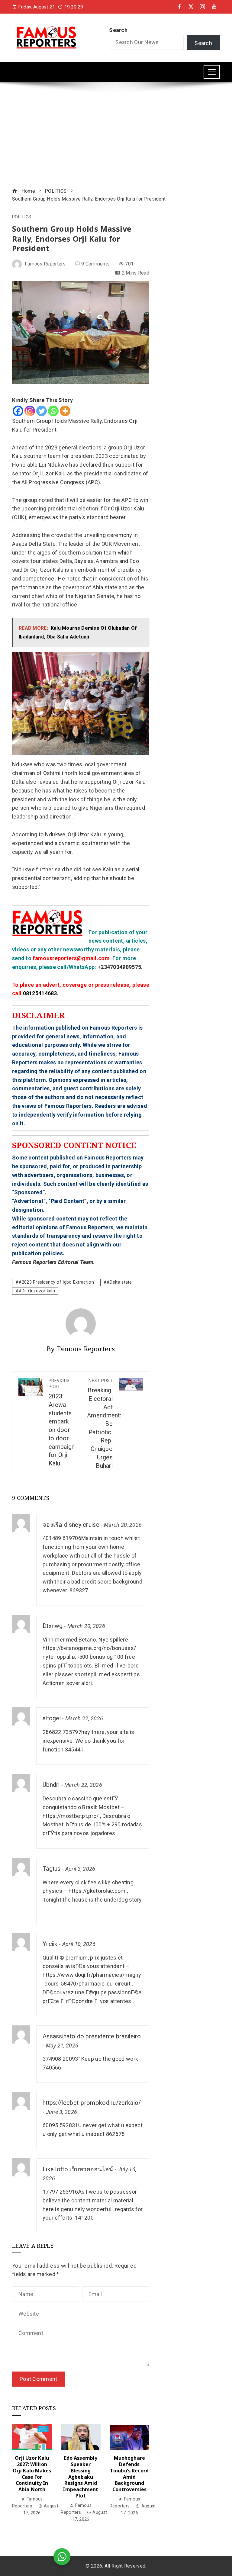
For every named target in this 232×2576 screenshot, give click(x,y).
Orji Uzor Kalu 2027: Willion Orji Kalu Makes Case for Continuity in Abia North (32, 2474)
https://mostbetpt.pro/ (71, 1816)
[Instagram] (30, 411)
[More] (65, 411)
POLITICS (22, 217)
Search (118, 30)
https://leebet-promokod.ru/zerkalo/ (92, 2103)
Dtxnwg (53, 1626)
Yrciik (50, 1944)
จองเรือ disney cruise (71, 1525)
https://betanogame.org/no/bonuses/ (89, 1648)
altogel (52, 1718)
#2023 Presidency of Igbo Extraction (56, 1282)
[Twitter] (42, 411)
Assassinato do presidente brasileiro (92, 2036)
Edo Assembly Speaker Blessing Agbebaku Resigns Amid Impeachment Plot (81, 2477)
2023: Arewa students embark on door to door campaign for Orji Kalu (62, 1423)
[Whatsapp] (53, 411)
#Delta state (119, 1282)
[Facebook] (18, 411)
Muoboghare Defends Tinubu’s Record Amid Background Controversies (129, 2474)
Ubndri (51, 1785)
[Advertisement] (116, 136)
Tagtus (52, 1869)
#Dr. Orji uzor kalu (37, 1291)
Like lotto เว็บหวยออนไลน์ (78, 2169)
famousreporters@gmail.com (71, 958)
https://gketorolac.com (97, 1891)
